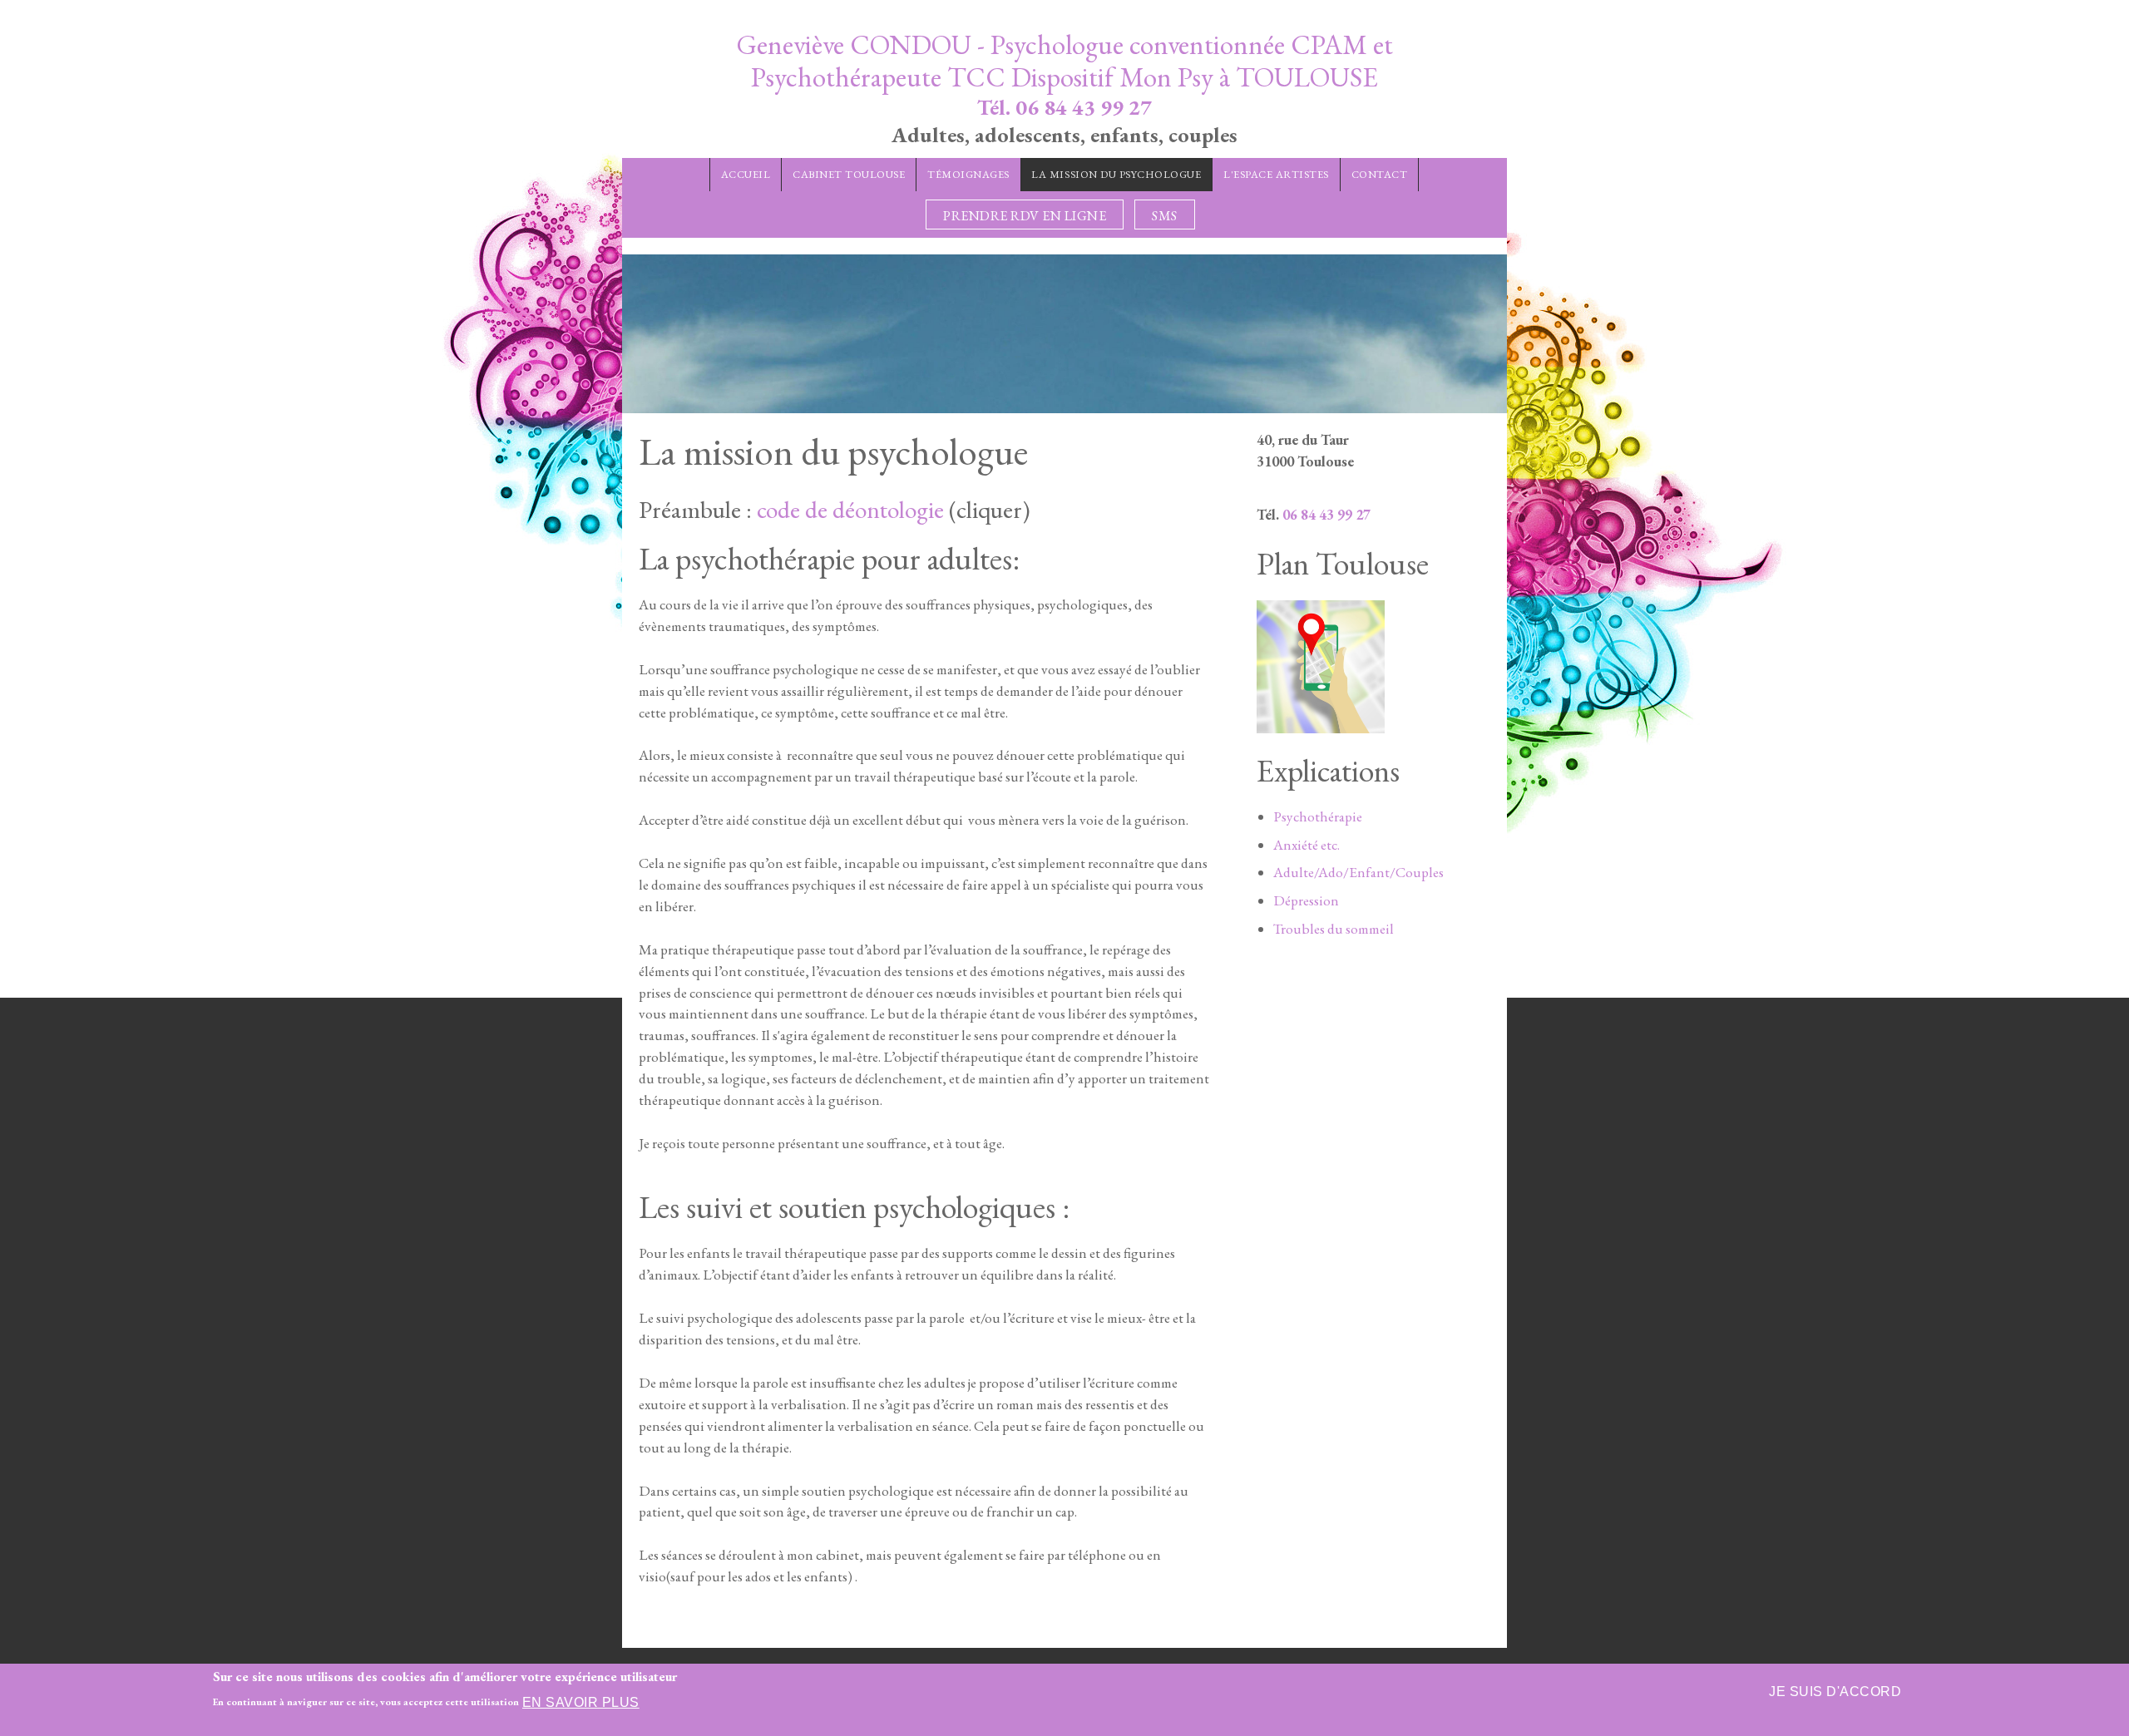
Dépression (1306, 900)
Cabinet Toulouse (849, 174)
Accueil (746, 174)
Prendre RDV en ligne (1025, 216)
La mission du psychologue (1116, 174)
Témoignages (968, 174)
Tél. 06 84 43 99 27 (1064, 107)
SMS (1164, 216)
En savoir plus (581, 1702)
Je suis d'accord (1835, 1692)
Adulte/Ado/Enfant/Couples (1358, 872)
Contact (1380, 174)
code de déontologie (850, 509)
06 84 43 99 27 (1326, 515)
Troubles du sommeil (1334, 929)
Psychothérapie (1318, 816)
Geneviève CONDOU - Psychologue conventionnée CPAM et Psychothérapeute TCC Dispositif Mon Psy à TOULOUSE (1065, 61)
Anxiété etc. (1307, 845)
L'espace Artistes (1276, 174)
